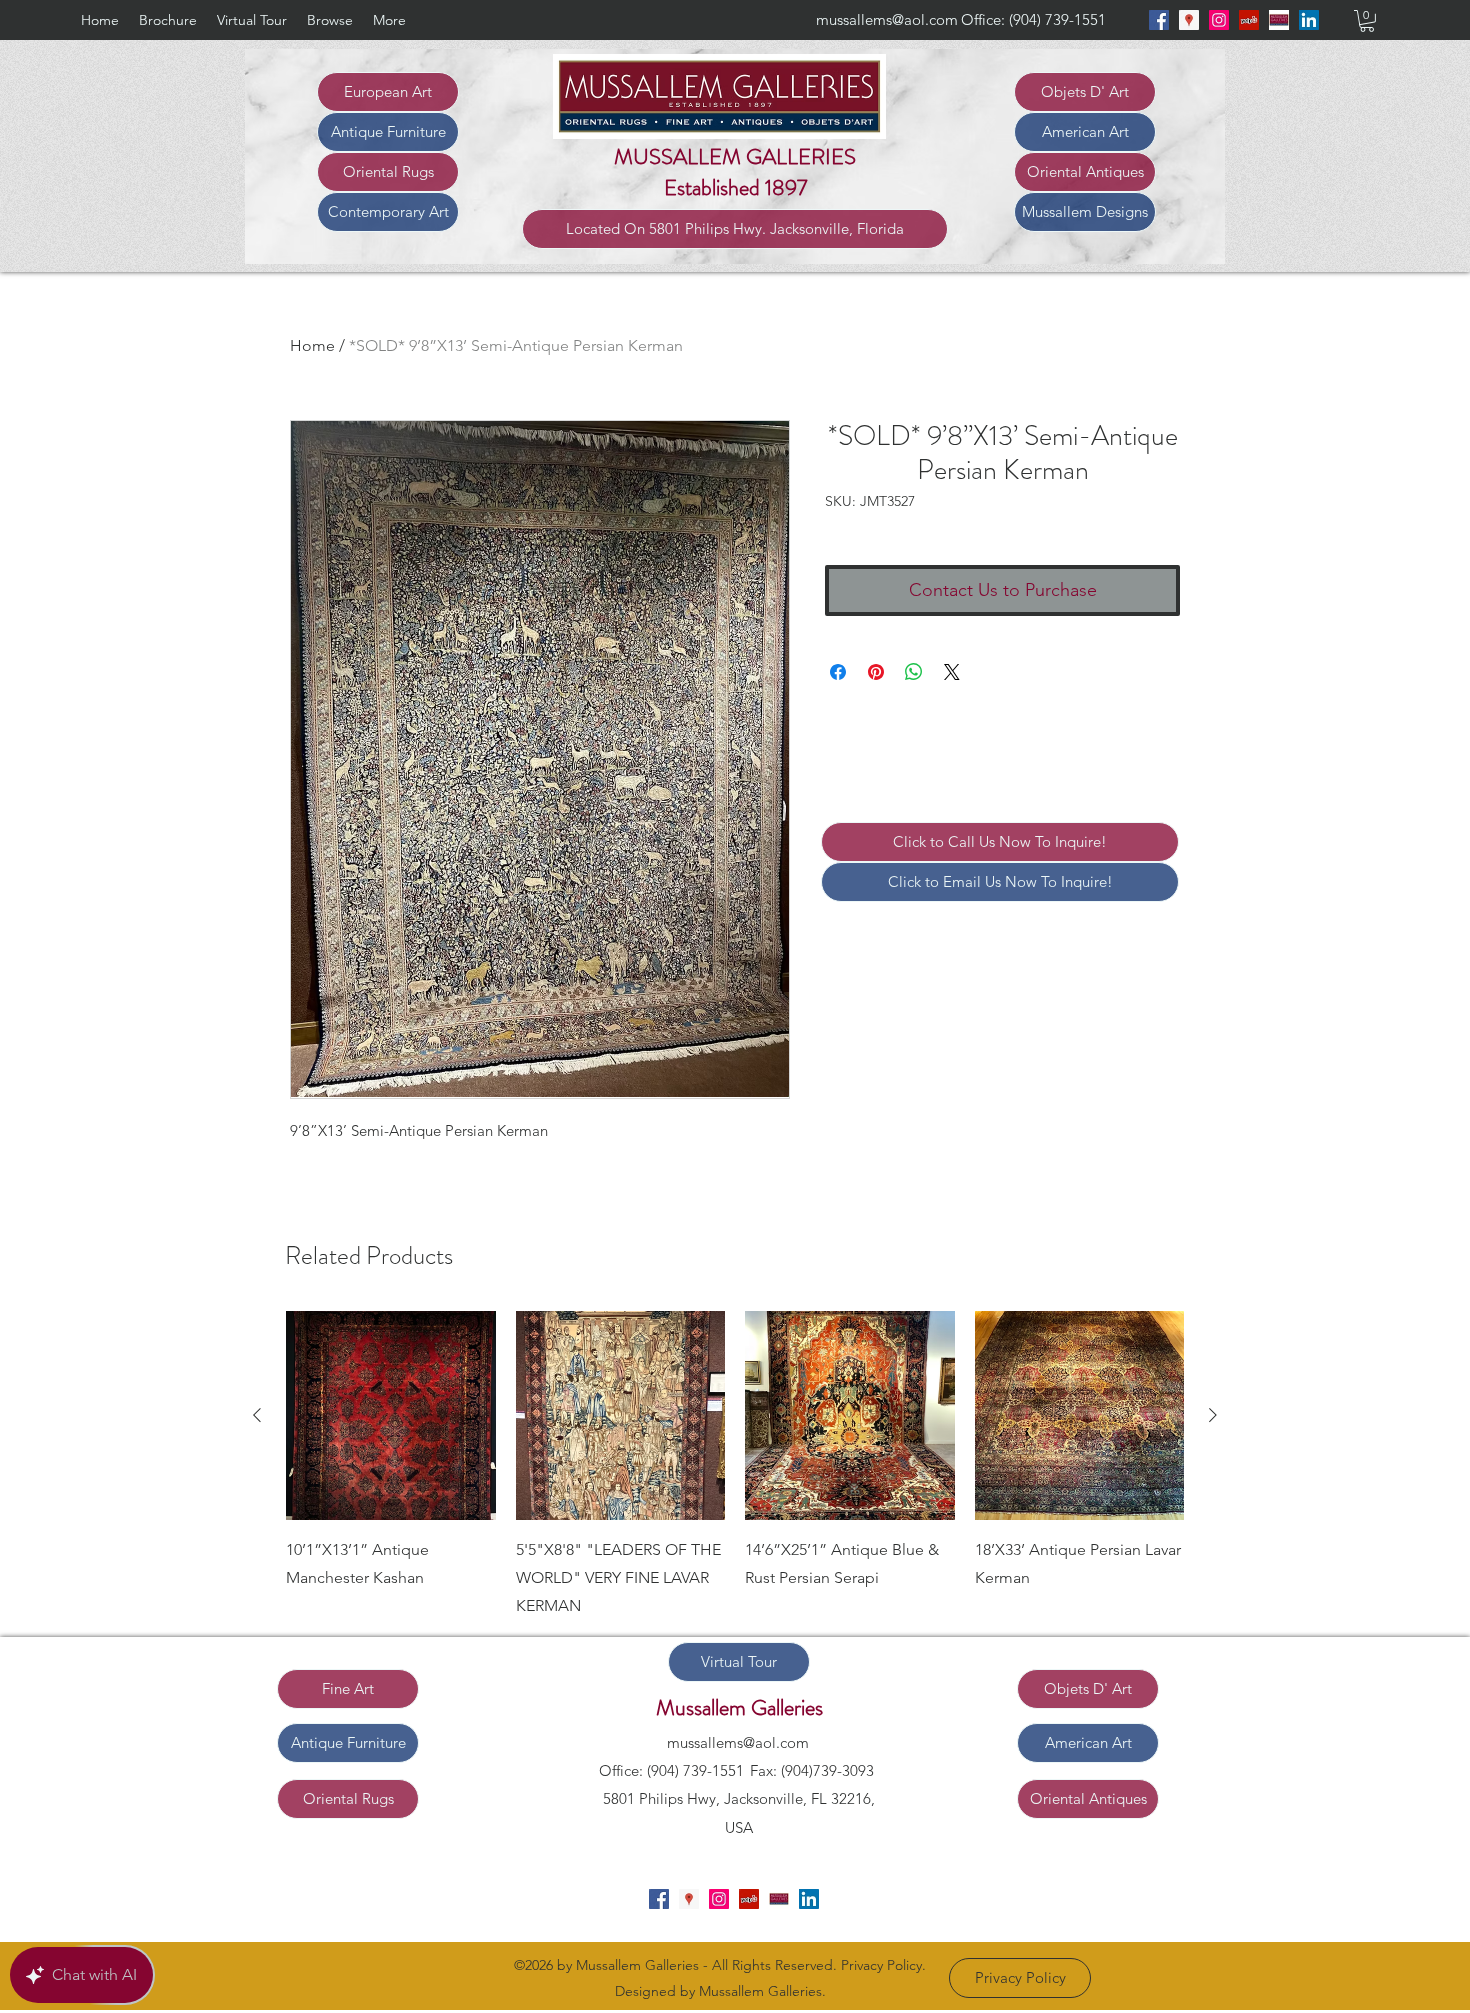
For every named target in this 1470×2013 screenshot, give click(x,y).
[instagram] (1219, 20)
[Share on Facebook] (838, 672)
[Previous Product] (257, 1415)
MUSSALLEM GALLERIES (735, 156)
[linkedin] (1309, 20)
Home (312, 345)
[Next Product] (1213, 1415)
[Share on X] (952, 672)
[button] (1367, 21)
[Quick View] (391, 1416)
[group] (735, 1466)
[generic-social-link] (1279, 20)
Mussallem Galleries (739, 1707)
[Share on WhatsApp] (914, 672)
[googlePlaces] (1189, 20)
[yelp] (1249, 20)
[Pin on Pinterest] (876, 672)
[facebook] (1159, 20)
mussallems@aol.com (887, 19)
